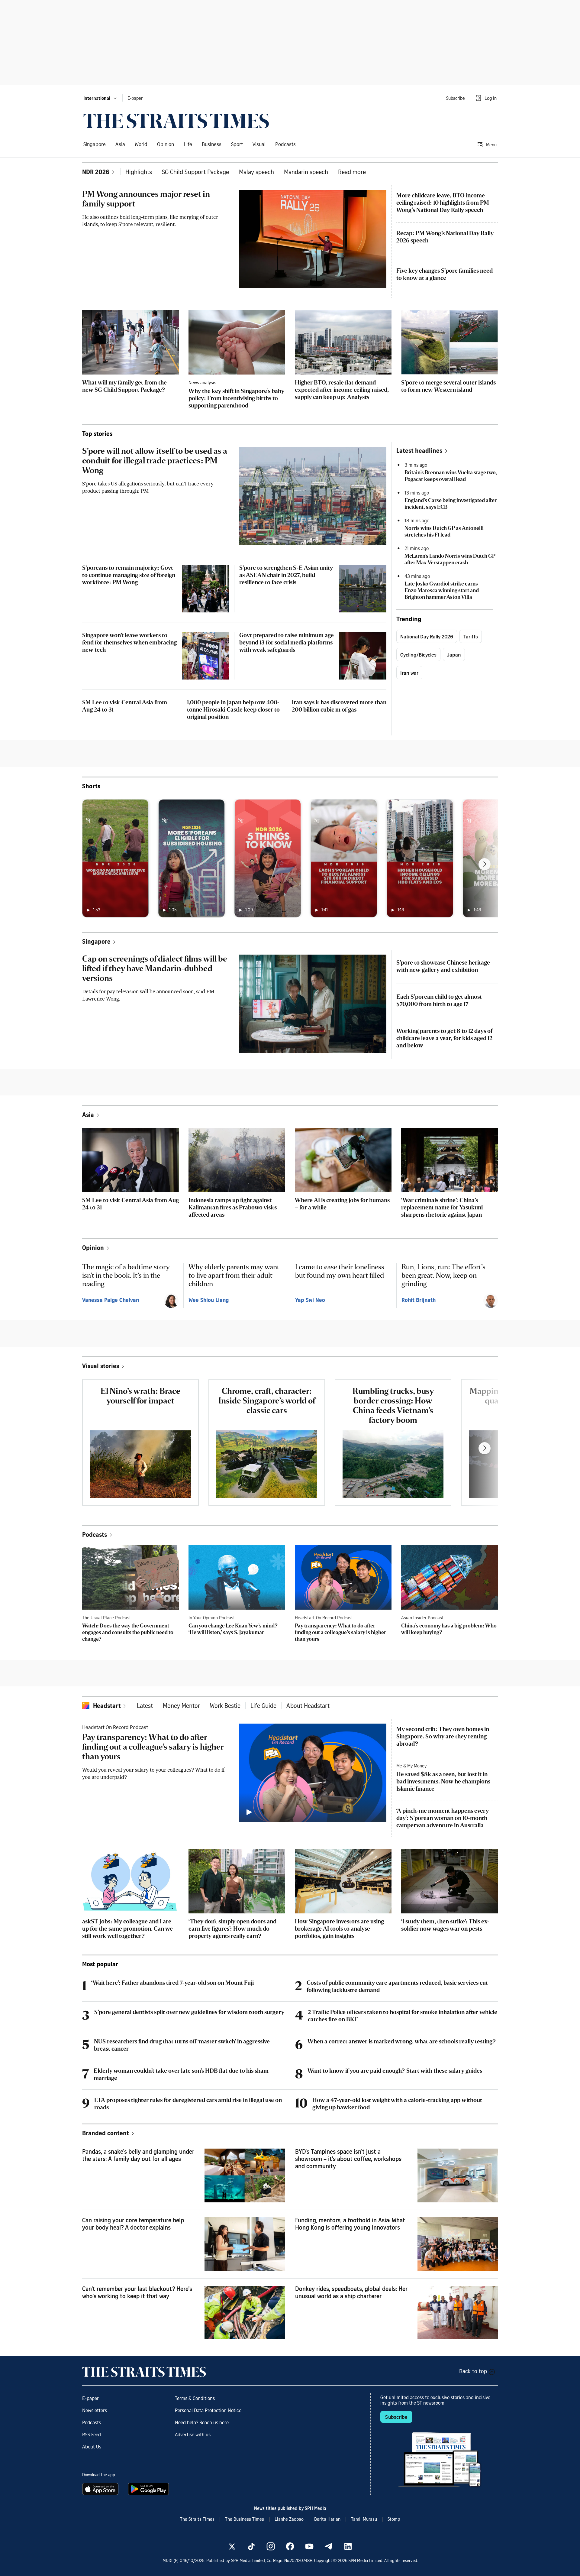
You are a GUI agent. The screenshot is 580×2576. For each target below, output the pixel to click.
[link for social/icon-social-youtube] (309, 2546)
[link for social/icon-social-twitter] (232, 2546)
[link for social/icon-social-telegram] (329, 2546)
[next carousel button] (485, 864)
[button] (100, 98)
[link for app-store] (101, 2489)
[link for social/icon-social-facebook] (290, 2546)
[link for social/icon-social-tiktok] (251, 2546)
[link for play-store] (149, 2489)
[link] (176, 121)
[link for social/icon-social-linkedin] (348, 2546)
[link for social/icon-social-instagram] (271, 2546)
